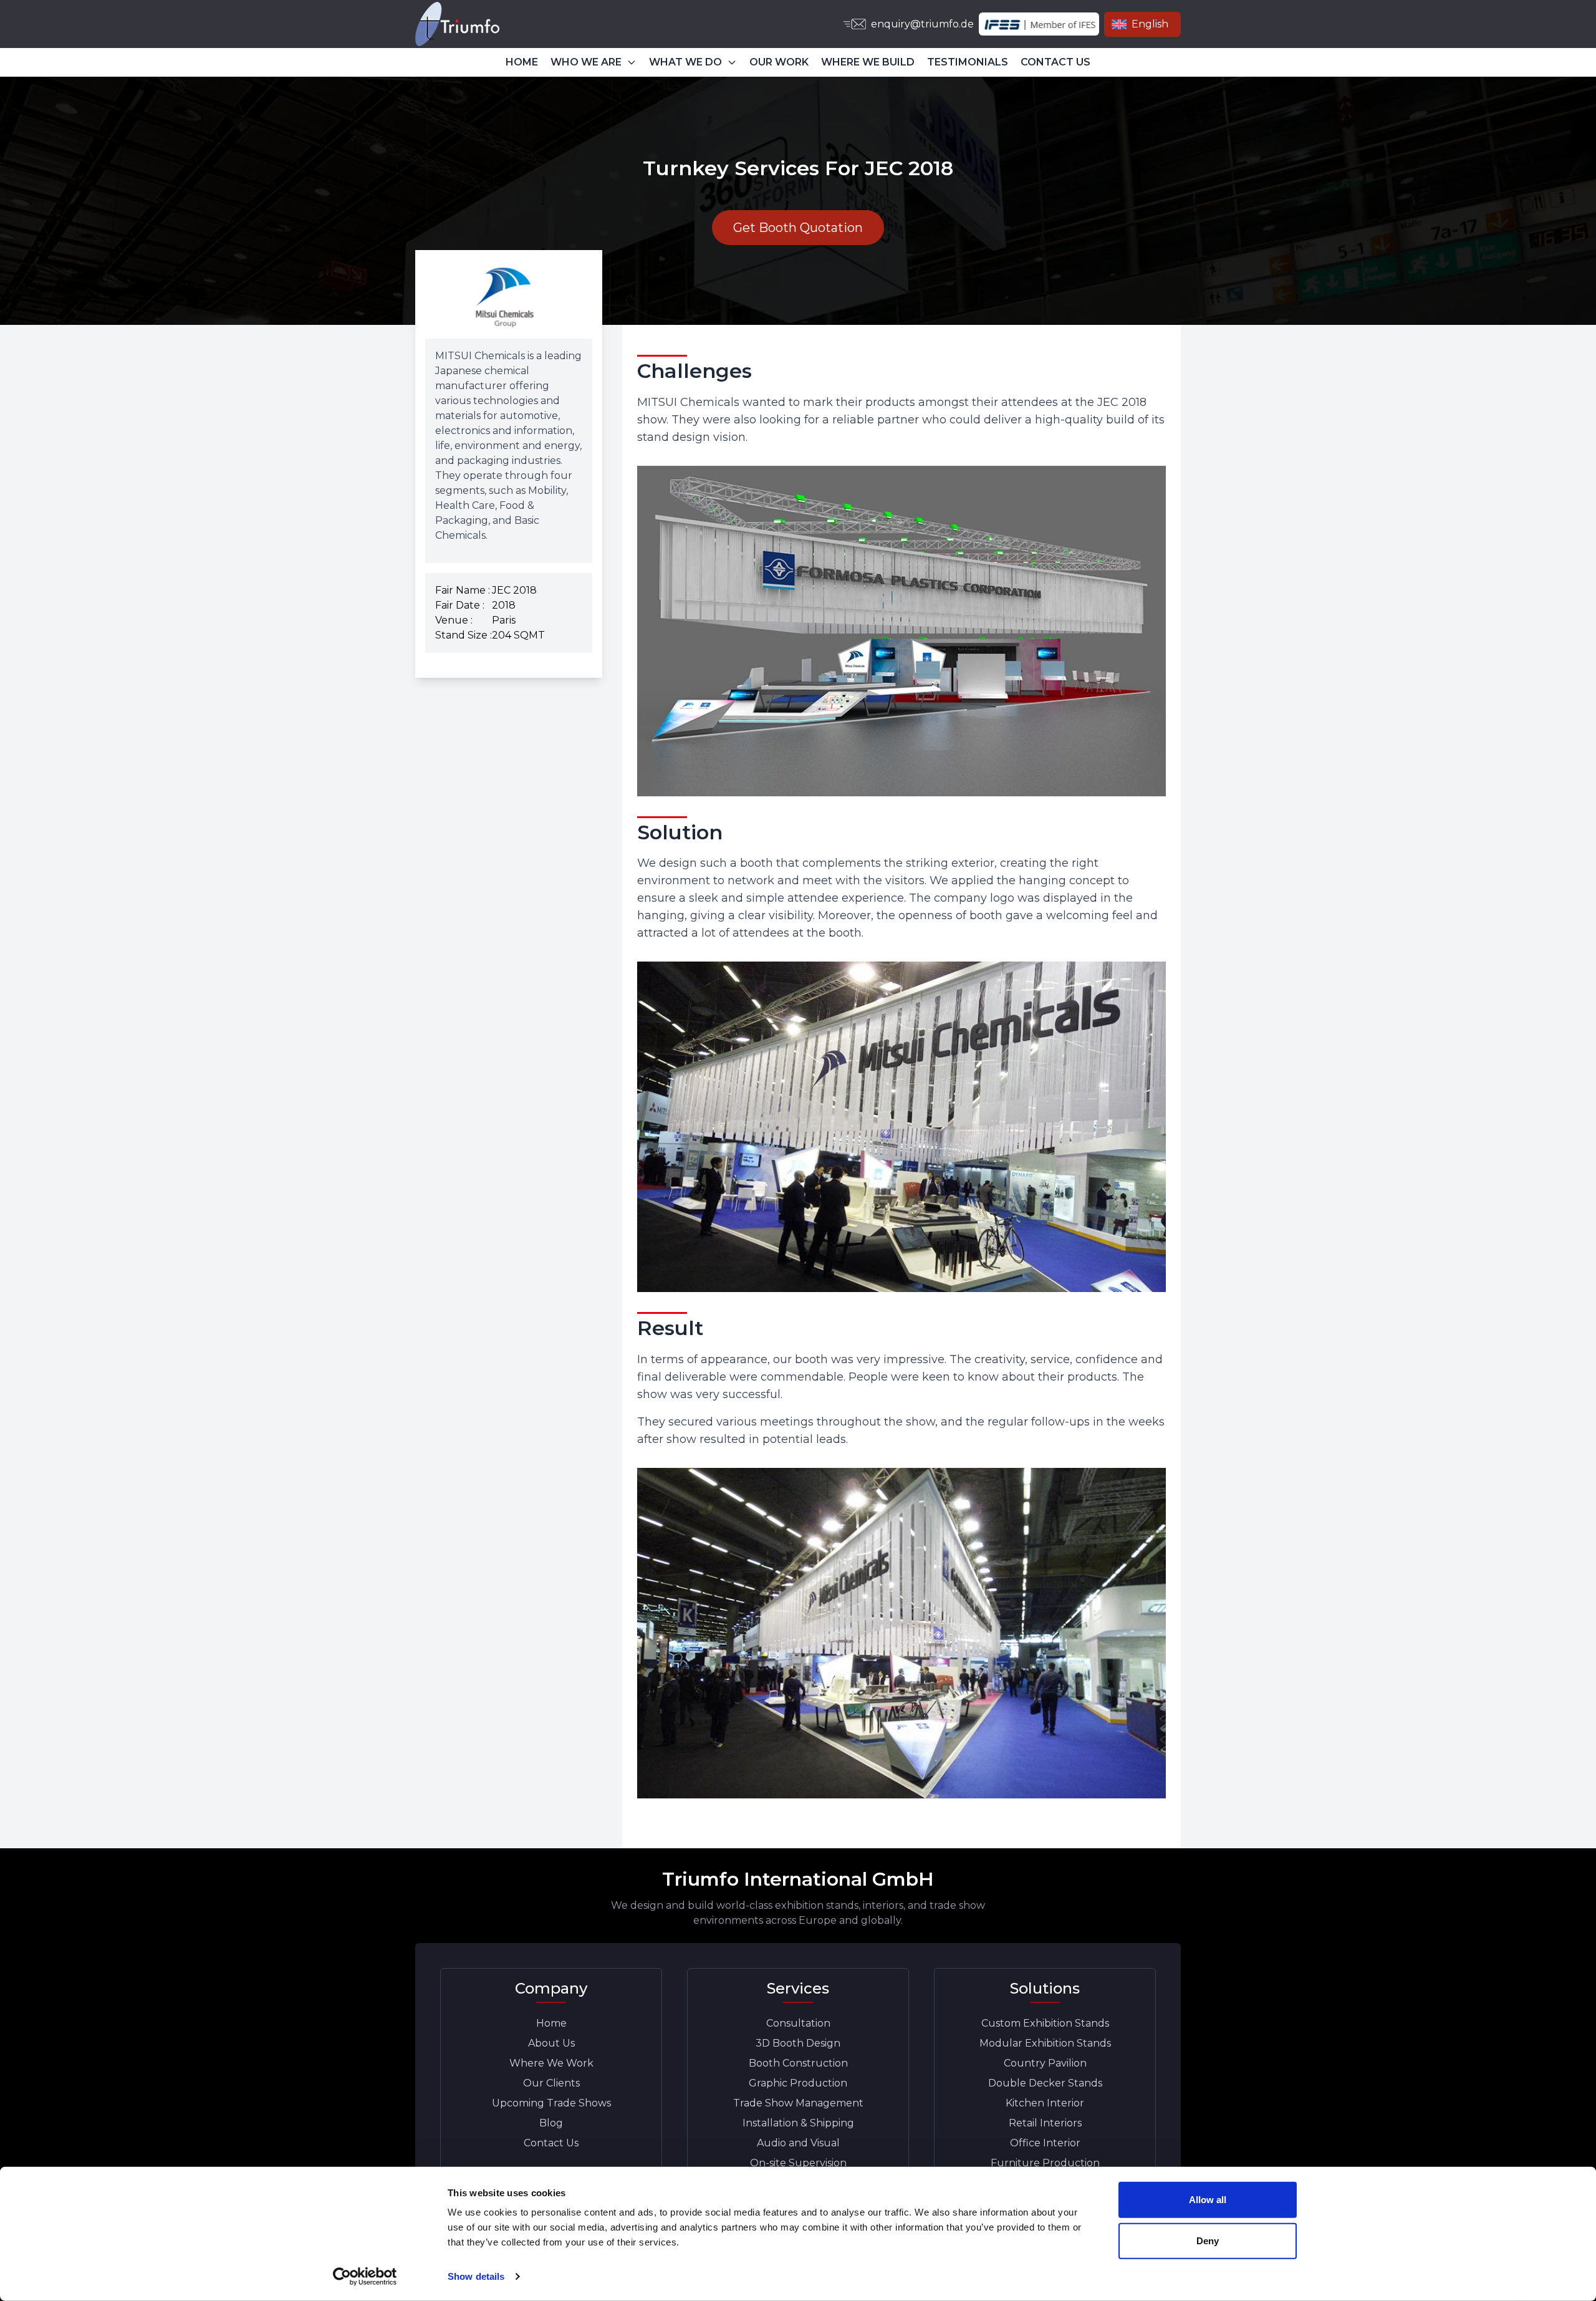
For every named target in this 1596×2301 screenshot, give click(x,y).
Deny (1208, 2240)
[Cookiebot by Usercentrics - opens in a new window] (365, 2277)
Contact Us (551, 2143)
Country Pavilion (1045, 2063)
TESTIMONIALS (968, 62)
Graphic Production (798, 2083)
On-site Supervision (798, 2163)
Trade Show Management (798, 2103)
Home (551, 2023)
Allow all (1208, 2200)
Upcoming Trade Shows (551, 2103)
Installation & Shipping (798, 2123)
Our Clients (551, 2083)
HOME (522, 62)
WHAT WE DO (685, 62)
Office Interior (1045, 2143)
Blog (551, 2123)
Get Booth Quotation (798, 228)
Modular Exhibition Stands (1045, 2043)
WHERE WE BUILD (868, 62)
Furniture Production (1045, 2163)
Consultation (798, 2023)
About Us (551, 2043)
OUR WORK (779, 62)
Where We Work (551, 2063)
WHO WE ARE (586, 62)
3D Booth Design (798, 2043)
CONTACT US (1055, 62)
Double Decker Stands (1045, 2083)
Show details (476, 2276)
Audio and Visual (798, 2143)
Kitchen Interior (1045, 2103)
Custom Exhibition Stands (1045, 2023)
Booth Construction (798, 2063)
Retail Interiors (1045, 2123)
